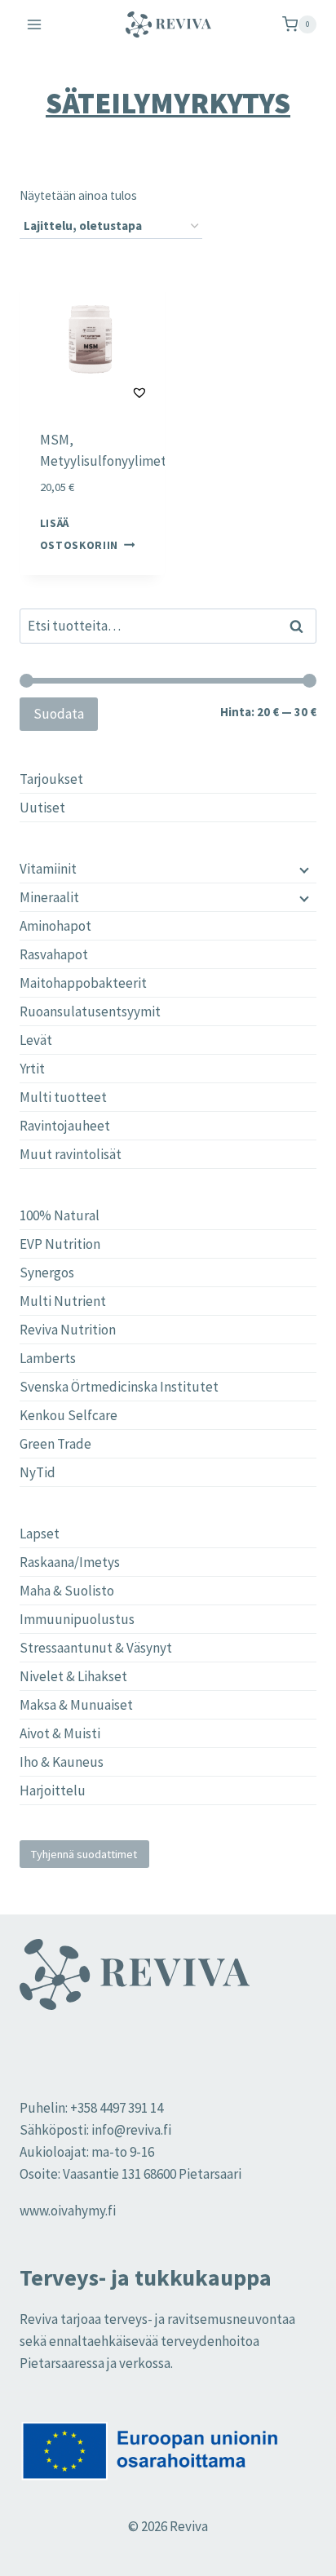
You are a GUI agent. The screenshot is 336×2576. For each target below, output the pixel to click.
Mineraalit (49, 897)
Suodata (59, 714)
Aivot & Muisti (60, 1733)
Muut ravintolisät (71, 1154)
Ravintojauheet (65, 1126)
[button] (99, 392)
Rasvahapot (54, 954)
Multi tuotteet (63, 1097)
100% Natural (60, 1215)
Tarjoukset (51, 779)
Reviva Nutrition (68, 1330)
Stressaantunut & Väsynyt (96, 1648)
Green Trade (55, 1444)
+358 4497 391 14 (117, 2108)
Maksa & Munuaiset (76, 1705)
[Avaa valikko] (35, 24)
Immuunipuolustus (77, 1619)
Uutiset (42, 808)
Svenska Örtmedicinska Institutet (119, 1387)
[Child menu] (303, 869)
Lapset (40, 1534)
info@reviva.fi (131, 2130)
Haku (301, 626)
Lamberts (48, 1358)
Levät (36, 1040)
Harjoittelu (53, 1790)
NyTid (38, 1472)
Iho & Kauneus (62, 1762)
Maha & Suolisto (67, 1591)
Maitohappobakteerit (83, 983)
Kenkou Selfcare (69, 1415)
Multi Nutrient (63, 1301)
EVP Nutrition (60, 1244)
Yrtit (32, 1069)
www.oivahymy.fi (68, 2211)
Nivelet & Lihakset (73, 1676)
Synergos (47, 1273)
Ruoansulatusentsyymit (90, 1011)
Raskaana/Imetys (70, 1562)
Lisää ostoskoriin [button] (79, 533)
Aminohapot (55, 926)
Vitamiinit (48, 869)
